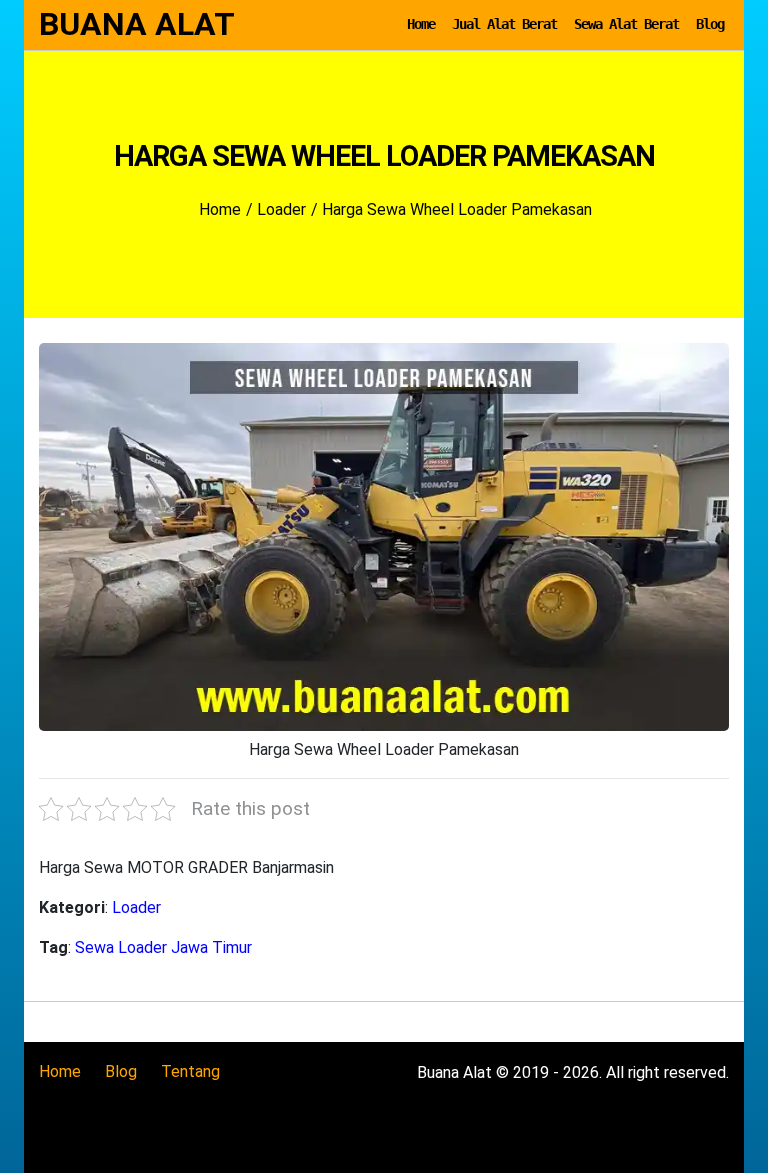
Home (421, 24)
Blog (710, 24)
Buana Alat (137, 24)
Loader (136, 907)
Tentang (190, 1071)
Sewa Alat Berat (626, 24)
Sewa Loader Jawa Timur (163, 947)
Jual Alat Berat (504, 24)
